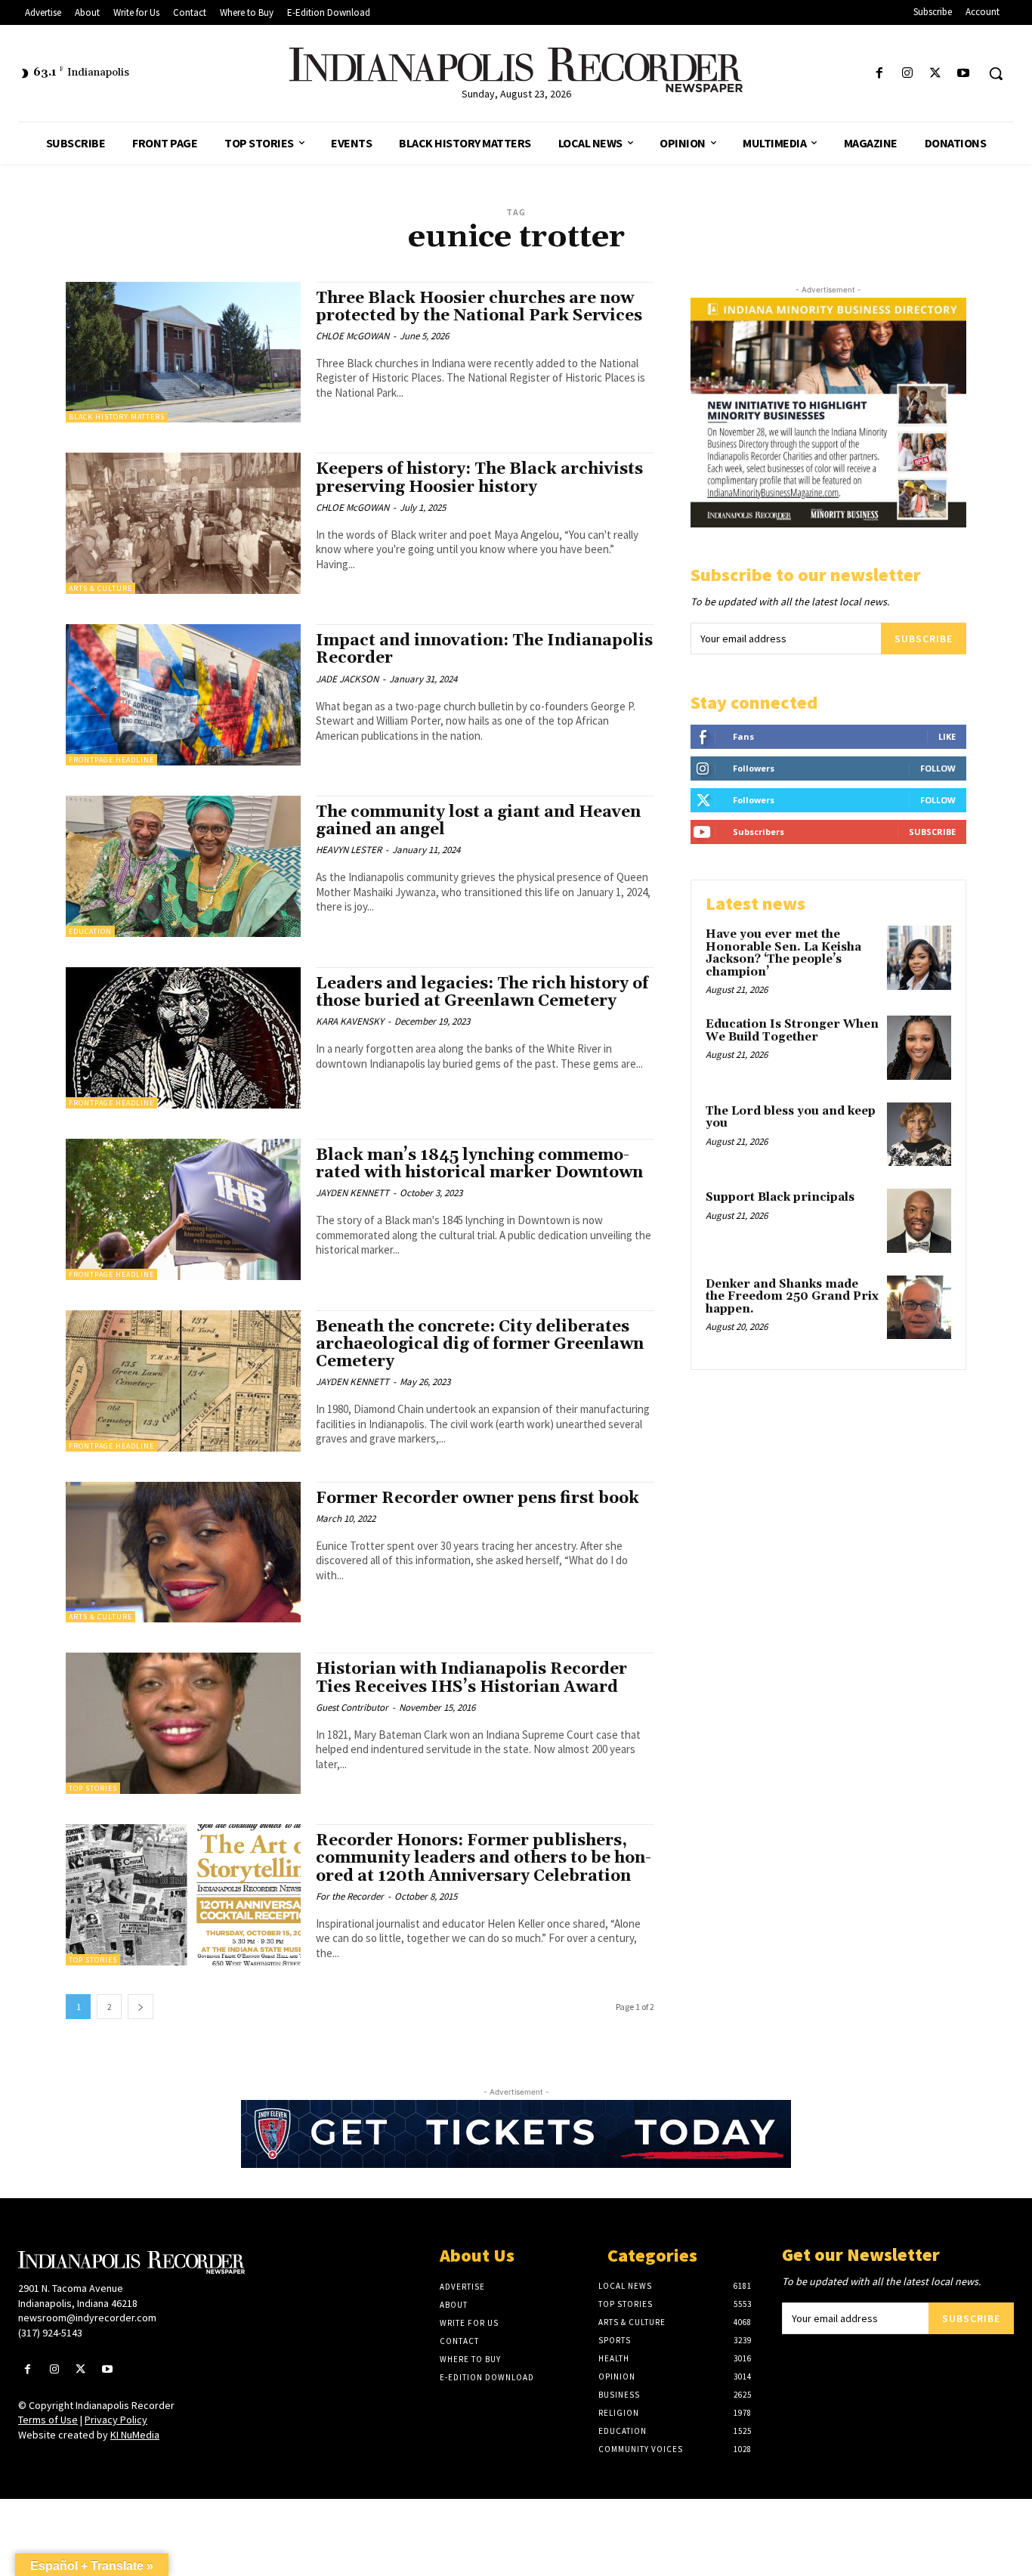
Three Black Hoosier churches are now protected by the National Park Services (479, 307)
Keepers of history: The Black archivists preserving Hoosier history (479, 478)
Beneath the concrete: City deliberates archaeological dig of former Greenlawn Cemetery (480, 1344)
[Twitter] (936, 74)
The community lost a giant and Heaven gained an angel (478, 821)
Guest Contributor (352, 1707)
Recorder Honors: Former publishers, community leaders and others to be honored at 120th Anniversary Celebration (484, 1858)
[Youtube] (964, 74)
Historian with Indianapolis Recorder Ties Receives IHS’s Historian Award (471, 1678)
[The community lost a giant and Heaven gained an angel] (183, 866)
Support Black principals (780, 1197)
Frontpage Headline (111, 760)
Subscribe (924, 639)
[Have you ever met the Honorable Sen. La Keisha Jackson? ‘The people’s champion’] (919, 958)
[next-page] (141, 2007)
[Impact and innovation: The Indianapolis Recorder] (183, 695)
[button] (996, 73)
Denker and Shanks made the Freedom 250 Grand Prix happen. (792, 1297)
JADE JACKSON (347, 679)
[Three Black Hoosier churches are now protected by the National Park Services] (183, 353)
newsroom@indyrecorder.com (87, 2318)
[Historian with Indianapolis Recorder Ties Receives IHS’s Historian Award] (183, 1723)
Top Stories (93, 1788)
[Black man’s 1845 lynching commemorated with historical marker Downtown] (183, 1209)
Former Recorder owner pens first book (477, 1498)
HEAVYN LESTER (349, 850)
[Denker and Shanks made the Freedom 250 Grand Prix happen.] (919, 1308)
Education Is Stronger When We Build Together (792, 1031)
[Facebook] (879, 74)
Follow (938, 768)
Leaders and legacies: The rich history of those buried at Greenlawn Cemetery (482, 993)
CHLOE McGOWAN (352, 336)
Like (947, 736)
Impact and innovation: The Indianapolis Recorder (484, 649)
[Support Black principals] (919, 1221)
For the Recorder (350, 1896)
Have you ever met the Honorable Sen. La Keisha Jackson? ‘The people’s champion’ (783, 953)
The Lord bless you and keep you (791, 1118)
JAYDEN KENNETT (352, 1193)
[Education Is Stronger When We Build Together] (919, 1048)
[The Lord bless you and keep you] (919, 1135)
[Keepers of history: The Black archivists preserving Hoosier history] (183, 523)
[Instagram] (907, 74)
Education (90, 931)
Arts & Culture (100, 588)
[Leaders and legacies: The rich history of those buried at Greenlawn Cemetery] (183, 1038)
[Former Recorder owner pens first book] (183, 1552)
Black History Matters (117, 417)
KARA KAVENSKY (350, 1021)
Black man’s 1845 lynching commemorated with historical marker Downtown (479, 1164)
